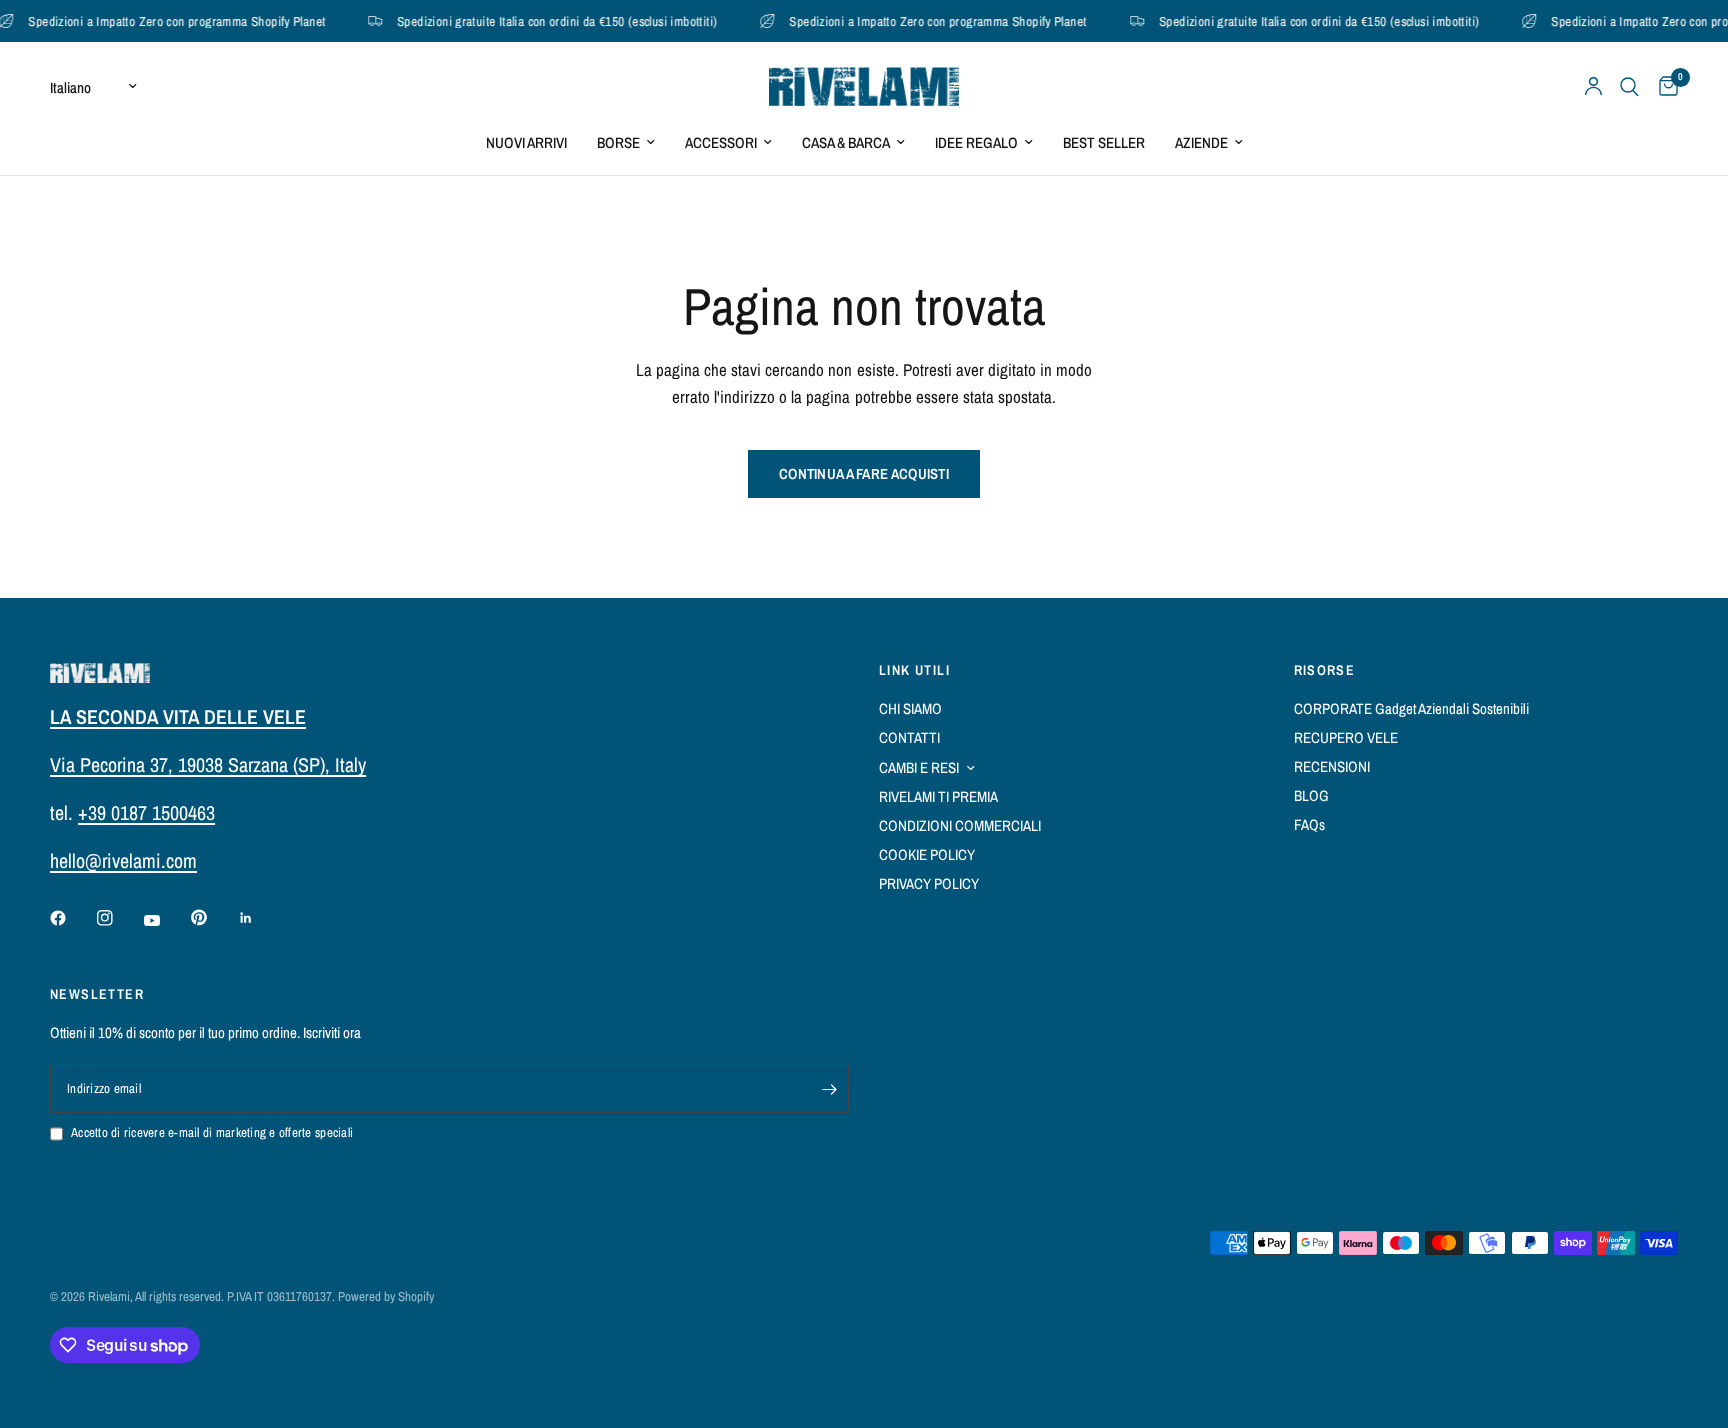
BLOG (1311, 795)
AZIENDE (1201, 142)
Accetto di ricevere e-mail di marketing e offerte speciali (212, 1132)
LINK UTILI (914, 670)
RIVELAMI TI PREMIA (938, 796)
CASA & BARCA (846, 142)
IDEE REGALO (976, 142)
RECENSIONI (1332, 766)
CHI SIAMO (910, 708)
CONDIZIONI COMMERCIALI (960, 825)
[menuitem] (526, 143)
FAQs (1309, 824)
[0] (1663, 86)
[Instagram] (119, 918)
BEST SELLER (1104, 142)
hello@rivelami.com (123, 860)
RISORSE (1325, 670)
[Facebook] (72, 918)
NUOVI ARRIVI (526, 142)
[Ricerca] (1629, 86)
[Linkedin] (260, 918)
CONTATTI (909, 737)
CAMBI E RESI (919, 767)
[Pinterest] (213, 917)
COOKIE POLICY (927, 854)
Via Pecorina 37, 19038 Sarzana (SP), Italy (208, 764)
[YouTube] (166, 920)
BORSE (618, 142)
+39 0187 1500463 (146, 812)
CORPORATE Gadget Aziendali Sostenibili (1411, 708)
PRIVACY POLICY (929, 883)
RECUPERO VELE (1346, 737)
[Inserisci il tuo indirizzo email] (829, 1089)
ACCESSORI (721, 142)
